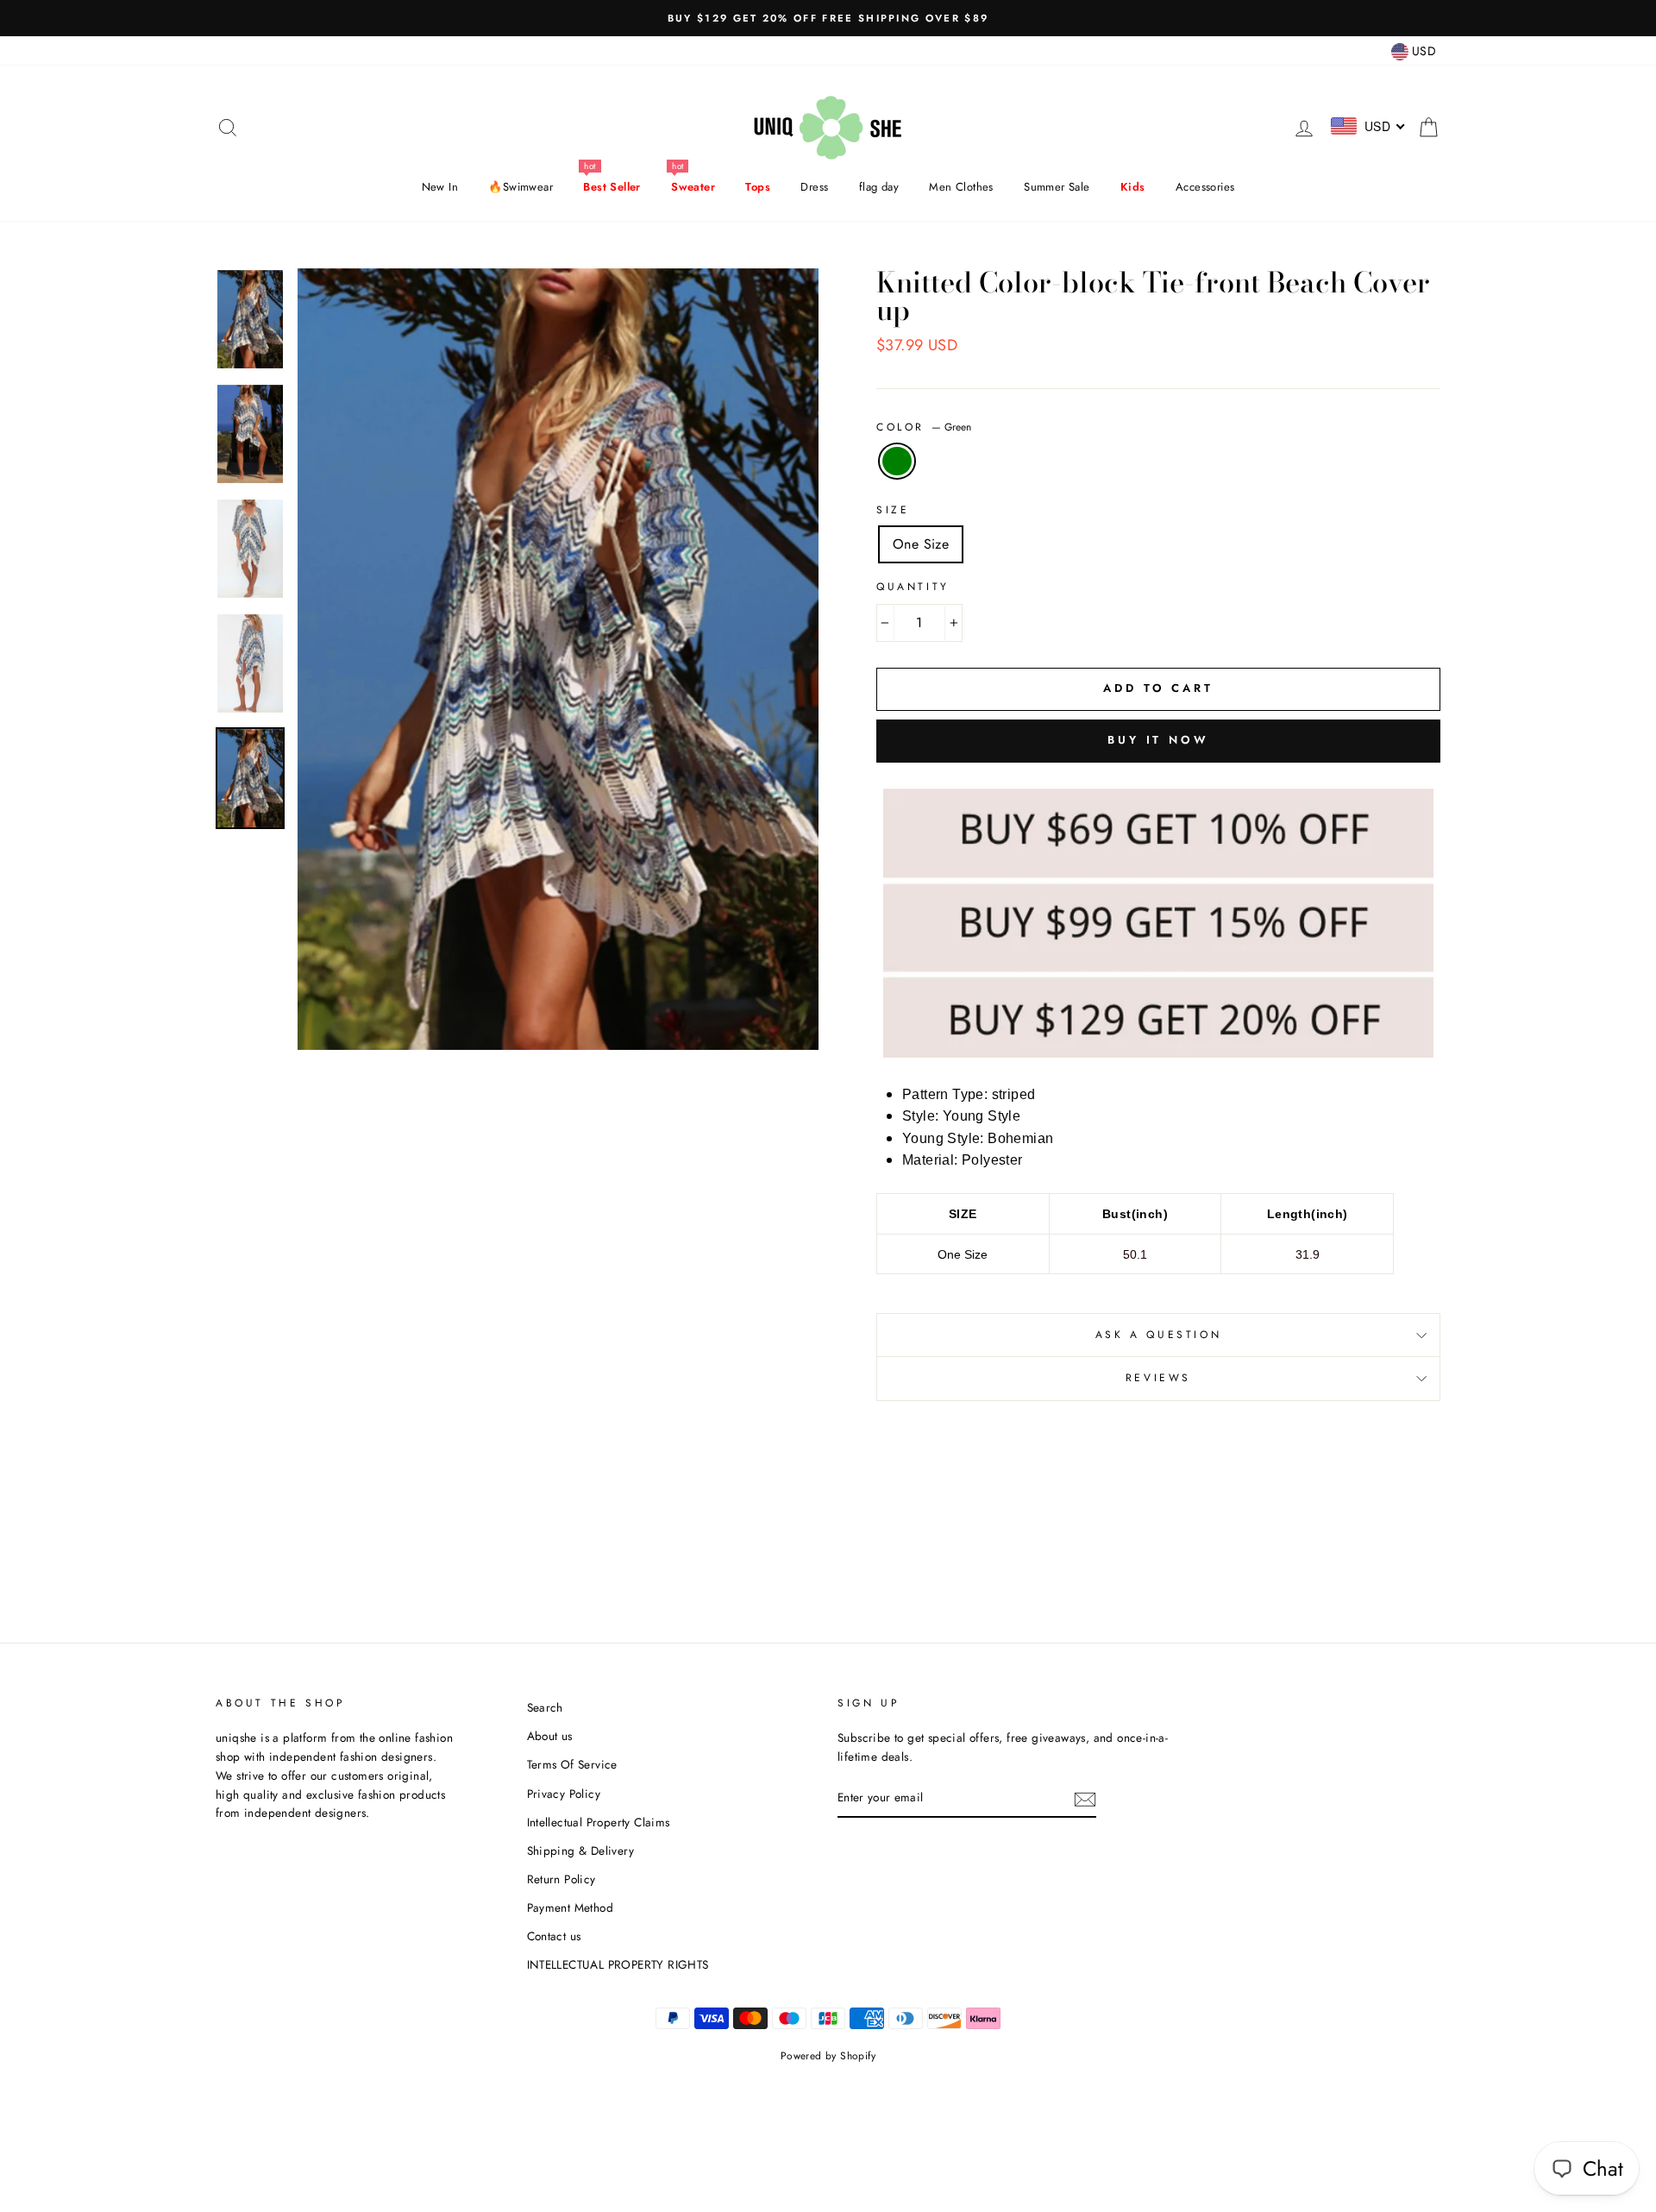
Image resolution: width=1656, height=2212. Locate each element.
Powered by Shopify (828, 2056)
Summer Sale (1057, 187)
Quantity (913, 587)
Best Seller (612, 187)
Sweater (693, 187)
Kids (1133, 187)
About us (550, 1736)
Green (897, 462)
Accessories (1205, 187)
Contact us (554, 1936)
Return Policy (561, 1879)
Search (545, 1707)
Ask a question (1158, 1335)
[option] (828, 18)
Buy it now (1158, 740)
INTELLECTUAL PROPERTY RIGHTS (618, 1964)
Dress (814, 187)
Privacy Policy (564, 1794)
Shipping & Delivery (581, 1851)
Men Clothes (961, 187)
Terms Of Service (572, 1764)
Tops (758, 187)
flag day (879, 187)
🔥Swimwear (521, 187)
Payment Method (571, 1907)
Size (893, 510)
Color (924, 427)
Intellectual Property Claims (599, 1822)
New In (440, 187)
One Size (921, 544)
